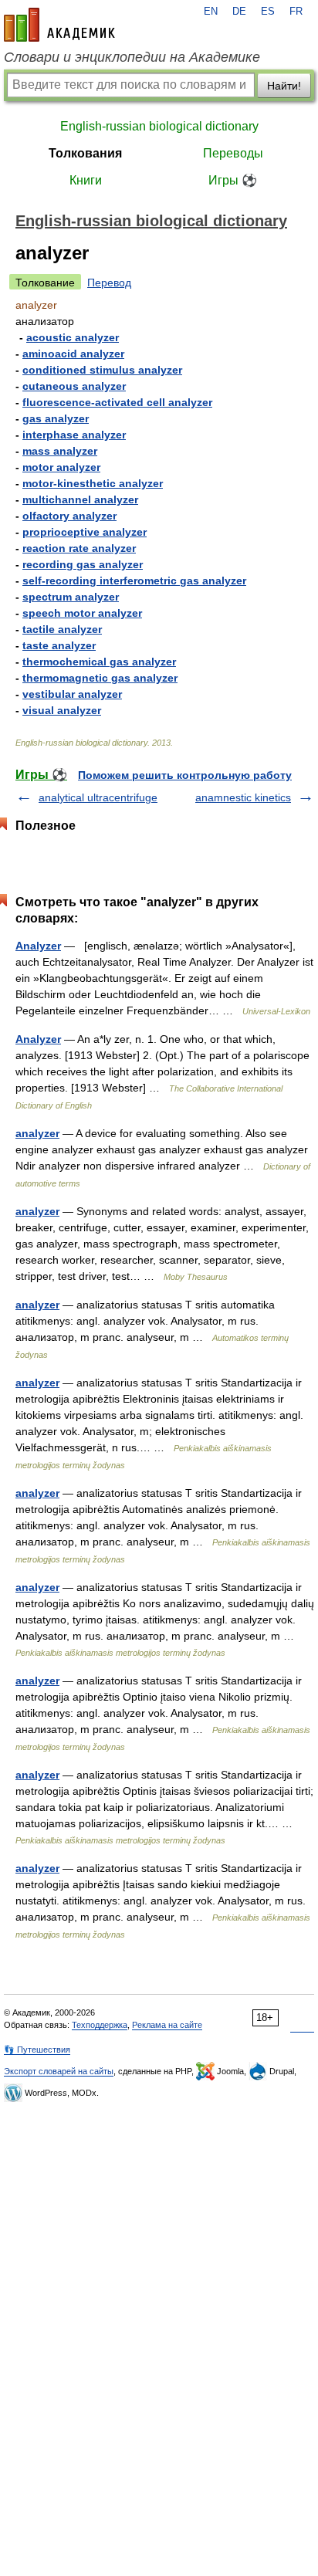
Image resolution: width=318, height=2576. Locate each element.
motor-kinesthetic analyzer (93, 483)
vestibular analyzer (72, 694)
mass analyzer (60, 451)
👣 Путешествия (37, 2050)
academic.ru (59, 25)
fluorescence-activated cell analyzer (117, 402)
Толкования (85, 153)
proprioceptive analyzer (85, 532)
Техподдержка (100, 2025)
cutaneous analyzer (74, 386)
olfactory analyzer (69, 516)
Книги (86, 180)
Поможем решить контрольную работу (185, 775)
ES (268, 12)
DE (239, 12)
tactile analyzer (62, 629)
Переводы (233, 153)
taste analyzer (59, 645)
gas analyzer (56, 418)
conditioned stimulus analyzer (102, 370)
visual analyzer (62, 710)
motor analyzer (61, 467)
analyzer (37, 1133)
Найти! (284, 86)
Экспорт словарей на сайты (59, 2071)
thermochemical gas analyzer (99, 662)
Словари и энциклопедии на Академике (132, 57)
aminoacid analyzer (73, 354)
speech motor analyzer (82, 613)
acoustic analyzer (73, 337)
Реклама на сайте (167, 2025)
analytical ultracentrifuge (98, 797)
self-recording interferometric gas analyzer (134, 581)
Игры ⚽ (233, 180)
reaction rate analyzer (79, 548)
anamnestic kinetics (243, 797)
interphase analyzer (74, 435)
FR (296, 12)
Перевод (109, 283)
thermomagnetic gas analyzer (100, 678)
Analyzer (38, 946)
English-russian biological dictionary (159, 126)
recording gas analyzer (83, 564)
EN (211, 12)
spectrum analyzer (71, 597)
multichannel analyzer (80, 499)
